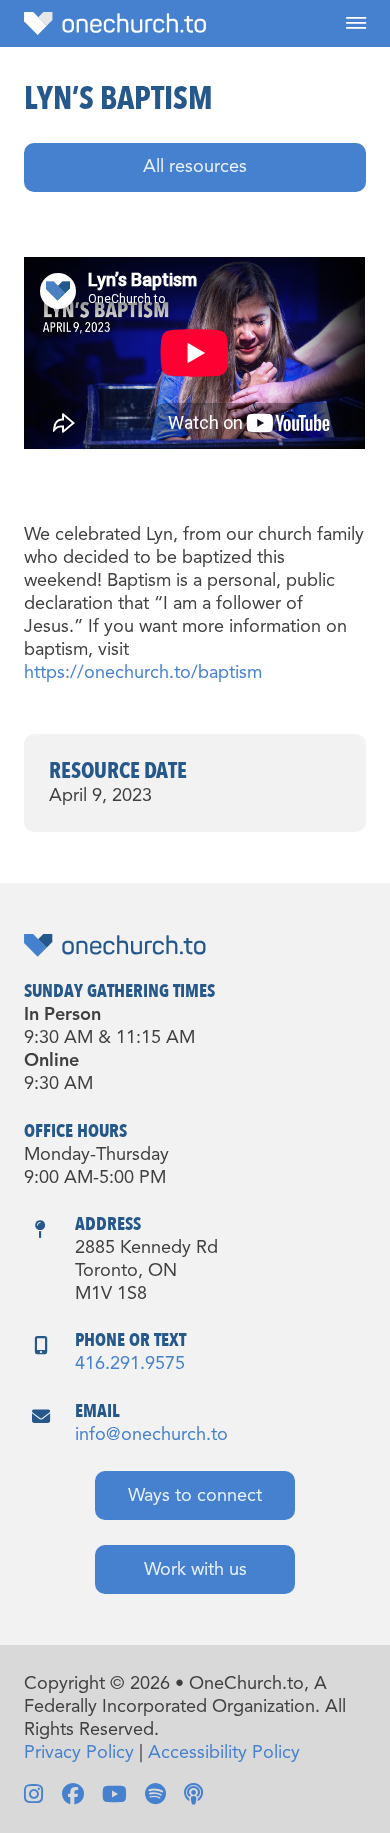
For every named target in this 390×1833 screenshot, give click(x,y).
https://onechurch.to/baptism (143, 673)
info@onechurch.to (151, 1435)
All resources (195, 167)
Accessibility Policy (224, 1753)
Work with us (195, 1570)
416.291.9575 (130, 1364)
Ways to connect (195, 1496)
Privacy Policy (79, 1753)
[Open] (356, 23)
